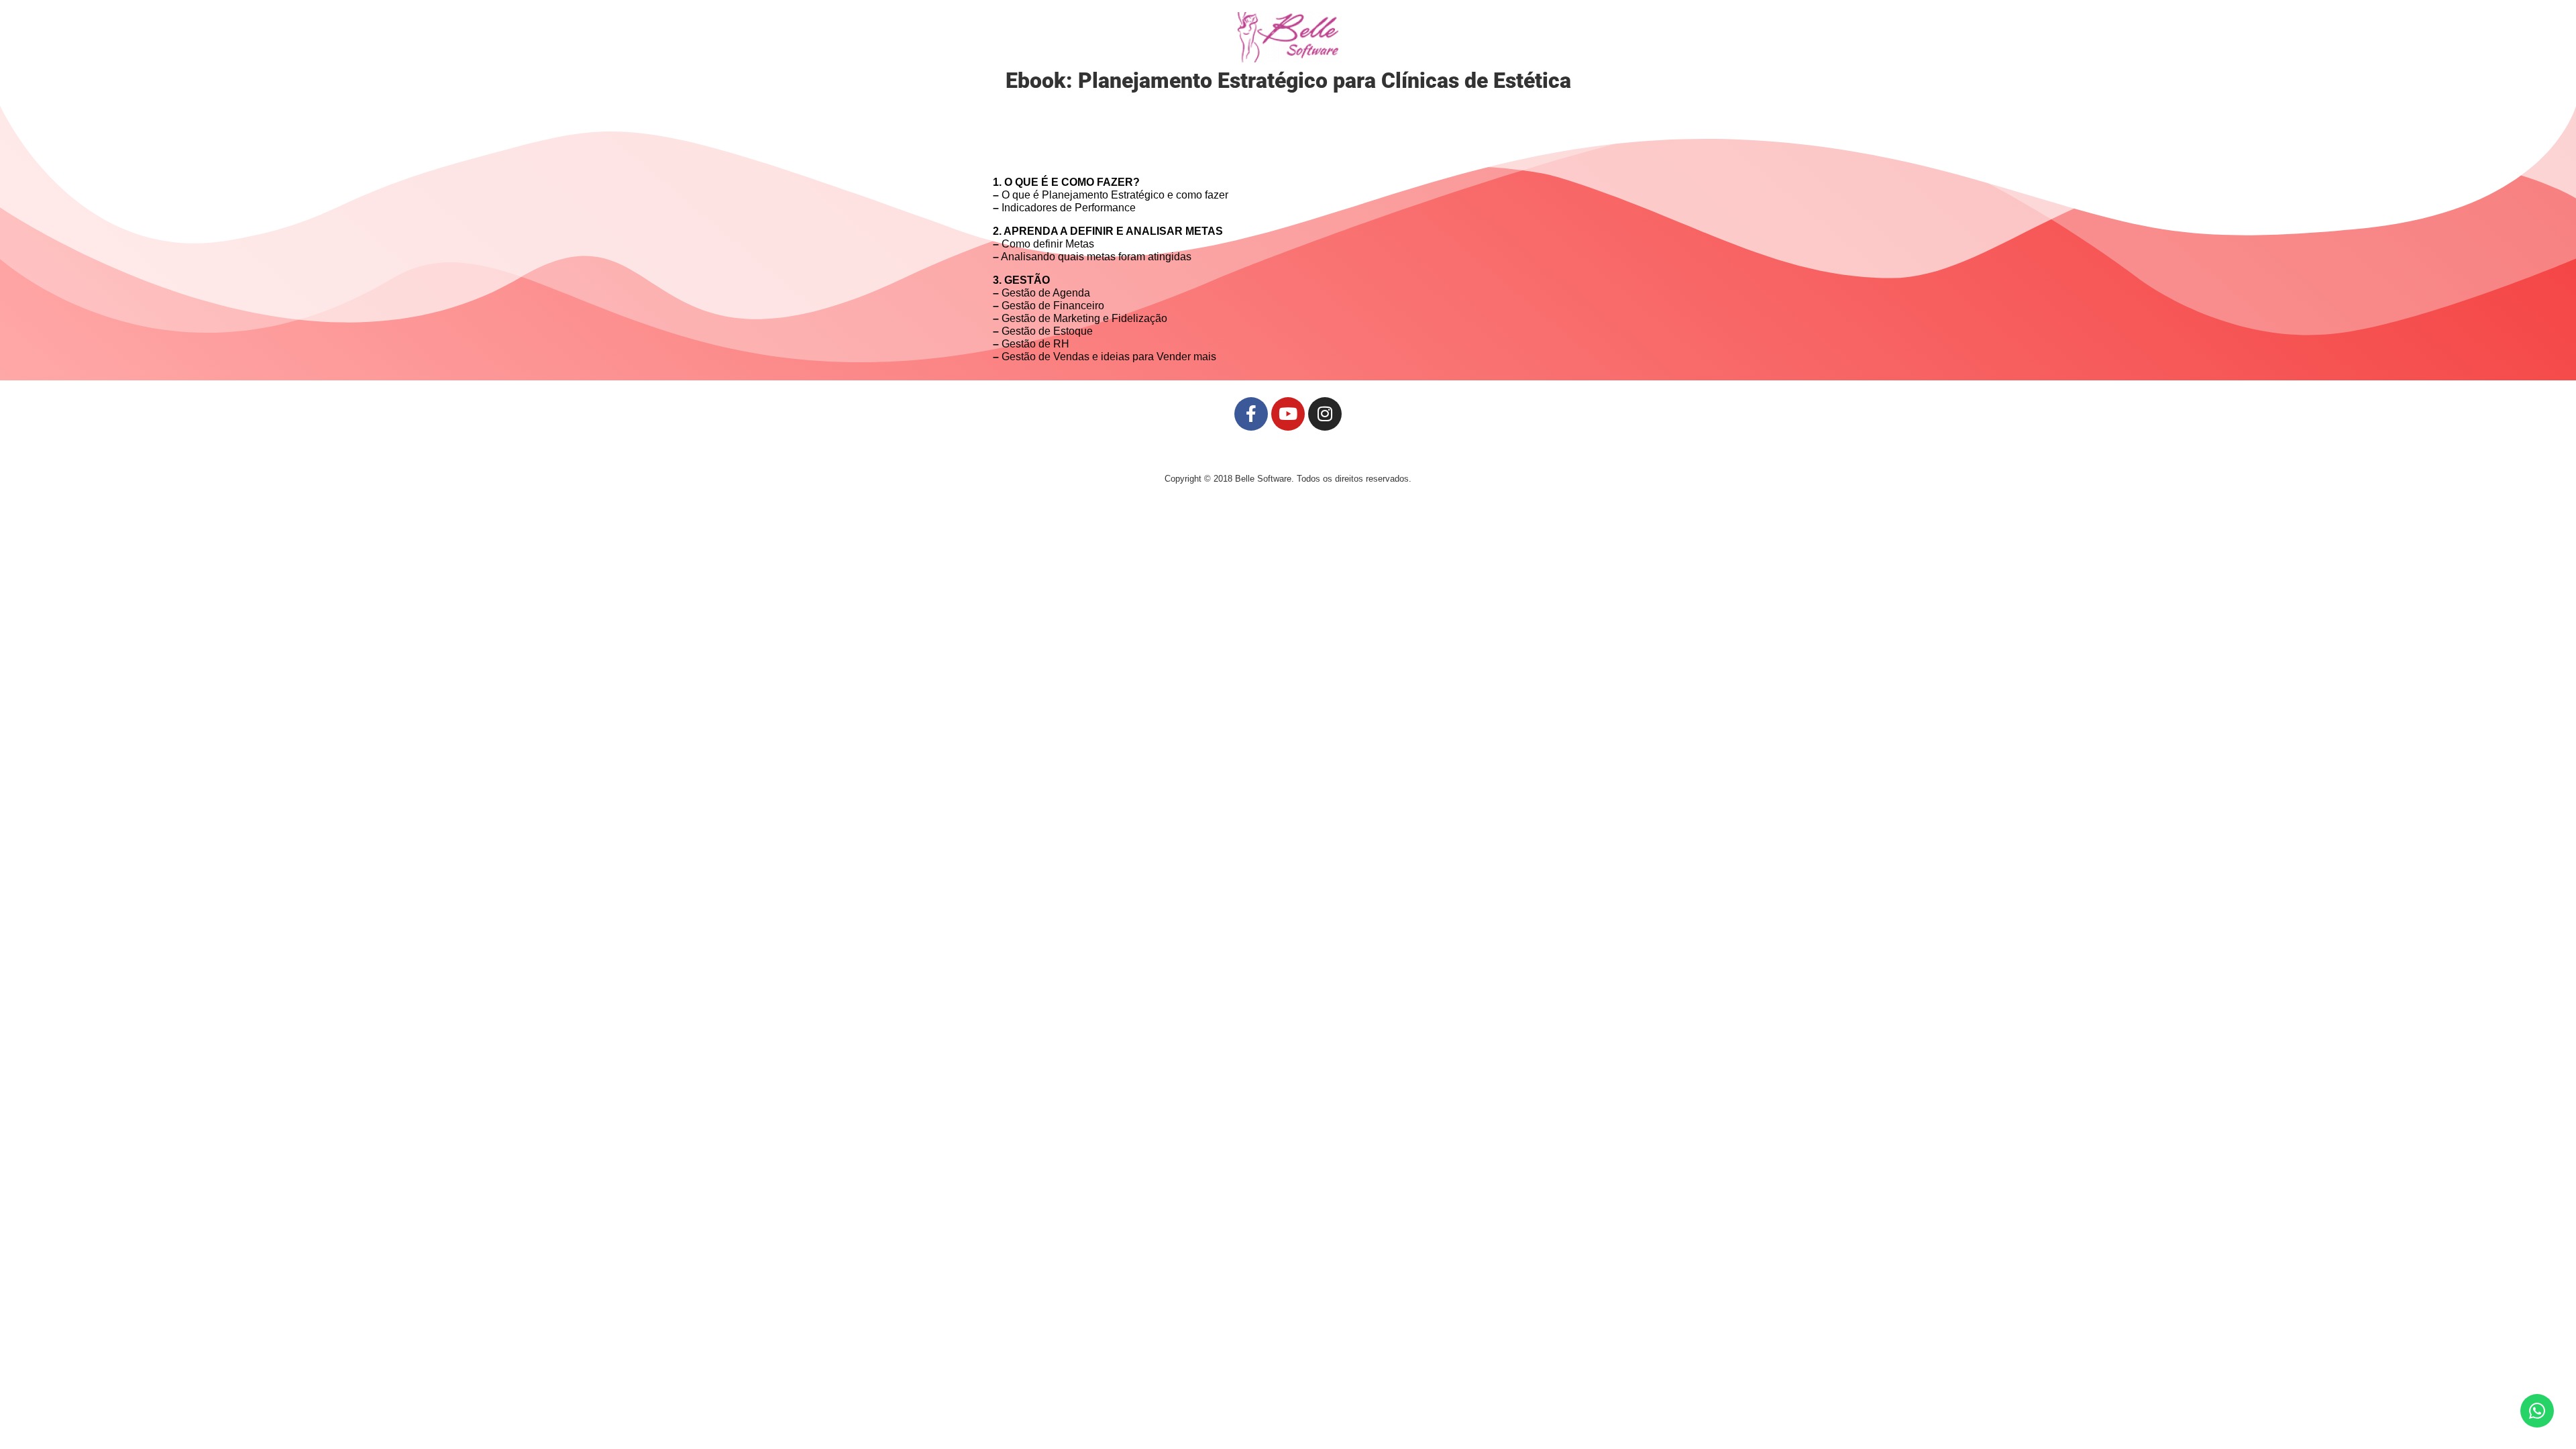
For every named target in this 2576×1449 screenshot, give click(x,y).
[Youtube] (1288, 414)
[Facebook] (1251, 414)
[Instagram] (1325, 414)
